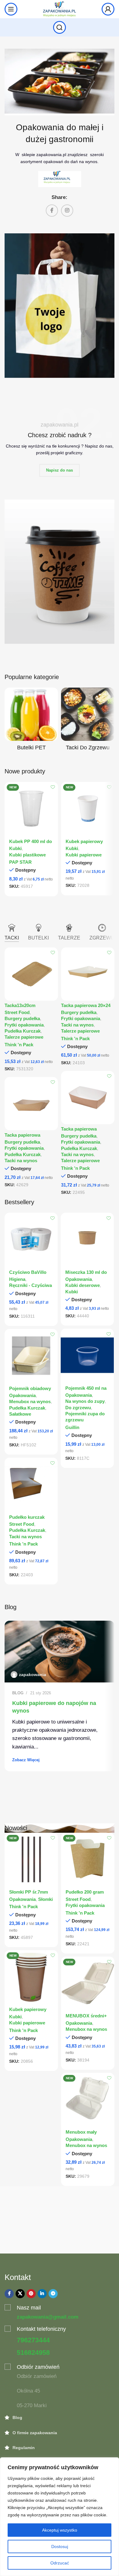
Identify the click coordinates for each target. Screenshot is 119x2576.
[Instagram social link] (67, 211)
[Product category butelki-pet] (31, 721)
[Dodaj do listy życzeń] (53, 787)
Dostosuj (60, 2546)
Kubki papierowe (84, 855)
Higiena (17, 1279)
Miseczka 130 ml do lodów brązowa (86, 1275)
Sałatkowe (20, 1414)
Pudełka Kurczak (23, 1031)
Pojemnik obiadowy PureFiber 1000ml (30, 1391)
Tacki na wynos (77, 1025)
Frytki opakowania (24, 1025)
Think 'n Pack (19, 1045)
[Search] (60, 27)
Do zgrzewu (78, 1408)
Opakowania (79, 1279)
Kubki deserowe (83, 1285)
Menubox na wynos (30, 1402)
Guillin (72, 1427)
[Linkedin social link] (42, 2294)
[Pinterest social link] (31, 2294)
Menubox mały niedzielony (81, 2135)
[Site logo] (60, 9)
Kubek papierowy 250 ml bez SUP (84, 844)
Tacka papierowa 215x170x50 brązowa (27, 1138)
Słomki (45, 1899)
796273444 (33, 2340)
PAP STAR (20, 862)
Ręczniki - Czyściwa (31, 1285)
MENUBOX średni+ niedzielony (86, 2018)
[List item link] (60, 2417)
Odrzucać (60, 2563)
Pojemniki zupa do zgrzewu (85, 1417)
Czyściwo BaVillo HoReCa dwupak (28, 1275)
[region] (60, 2517)
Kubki (15, 849)
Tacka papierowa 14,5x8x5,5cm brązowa (85, 1132)
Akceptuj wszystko (60, 2530)
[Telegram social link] (53, 2294)
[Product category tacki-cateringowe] (88, 721)
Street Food (17, 1013)
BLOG (18, 1693)
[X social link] (20, 2294)
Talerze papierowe (24, 1037)
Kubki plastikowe (27, 855)
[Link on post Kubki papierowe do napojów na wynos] (60, 1652)
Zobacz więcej (26, 1760)
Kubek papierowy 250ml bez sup (28, 2012)
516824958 (33, 2353)
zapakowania (32, 1675)
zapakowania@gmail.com (48, 2317)
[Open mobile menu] (11, 9)
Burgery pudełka (22, 1019)
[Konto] (108, 9)
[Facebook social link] (52, 211)
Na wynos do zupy (85, 1401)
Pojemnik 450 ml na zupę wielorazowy (86, 1391)
